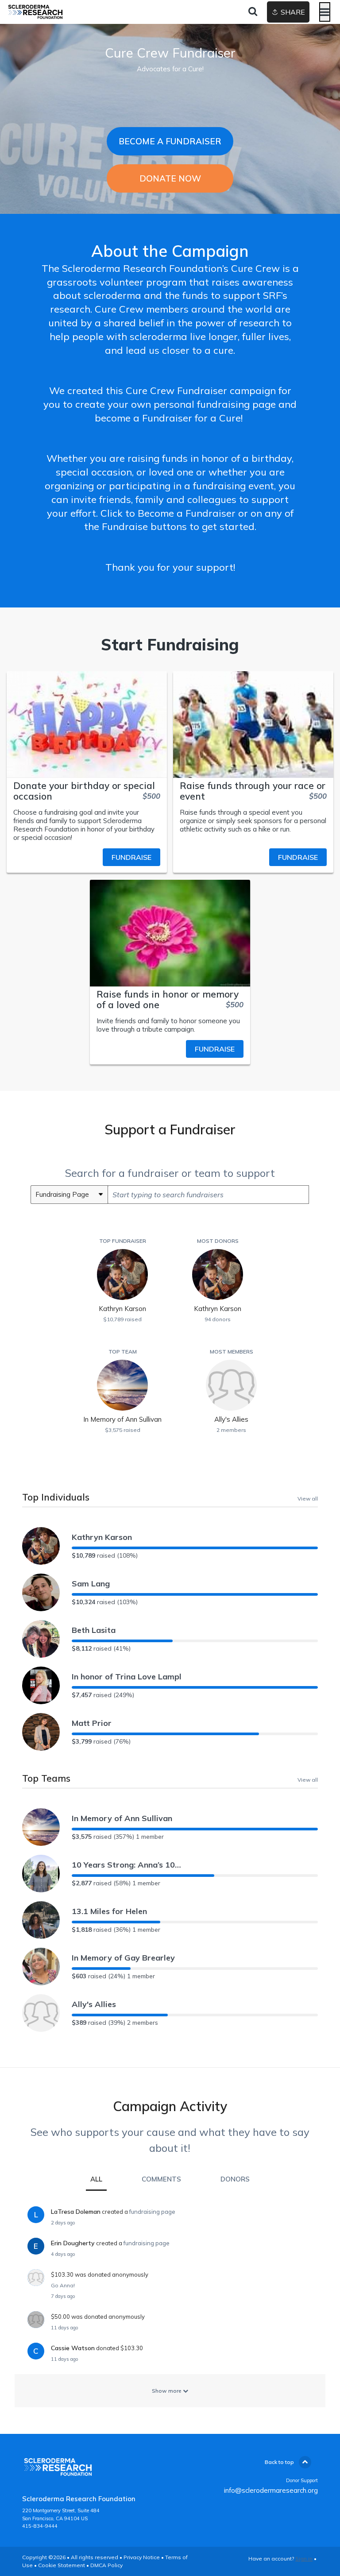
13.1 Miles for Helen (109, 1911)
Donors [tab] (235, 2179)
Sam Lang (91, 1584)
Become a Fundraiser (170, 141)
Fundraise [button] (131, 857)
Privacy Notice (142, 2557)
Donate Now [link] (170, 178)
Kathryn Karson (102, 1537)
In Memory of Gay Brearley (123, 1958)
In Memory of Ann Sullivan (122, 1818)
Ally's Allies (94, 2004)
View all (308, 1498)
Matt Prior (92, 1723)
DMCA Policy (106, 2565)
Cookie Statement (62, 2565)
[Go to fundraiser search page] (253, 12)
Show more (167, 2391)
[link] (87, 857)
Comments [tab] (161, 2179)
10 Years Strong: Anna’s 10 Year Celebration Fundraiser (127, 1865)
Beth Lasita (94, 1630)
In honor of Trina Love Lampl (127, 1677)
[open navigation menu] (325, 12)
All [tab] (96, 2179)
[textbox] (208, 1195)
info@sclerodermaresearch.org (271, 2490)
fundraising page (152, 2212)
